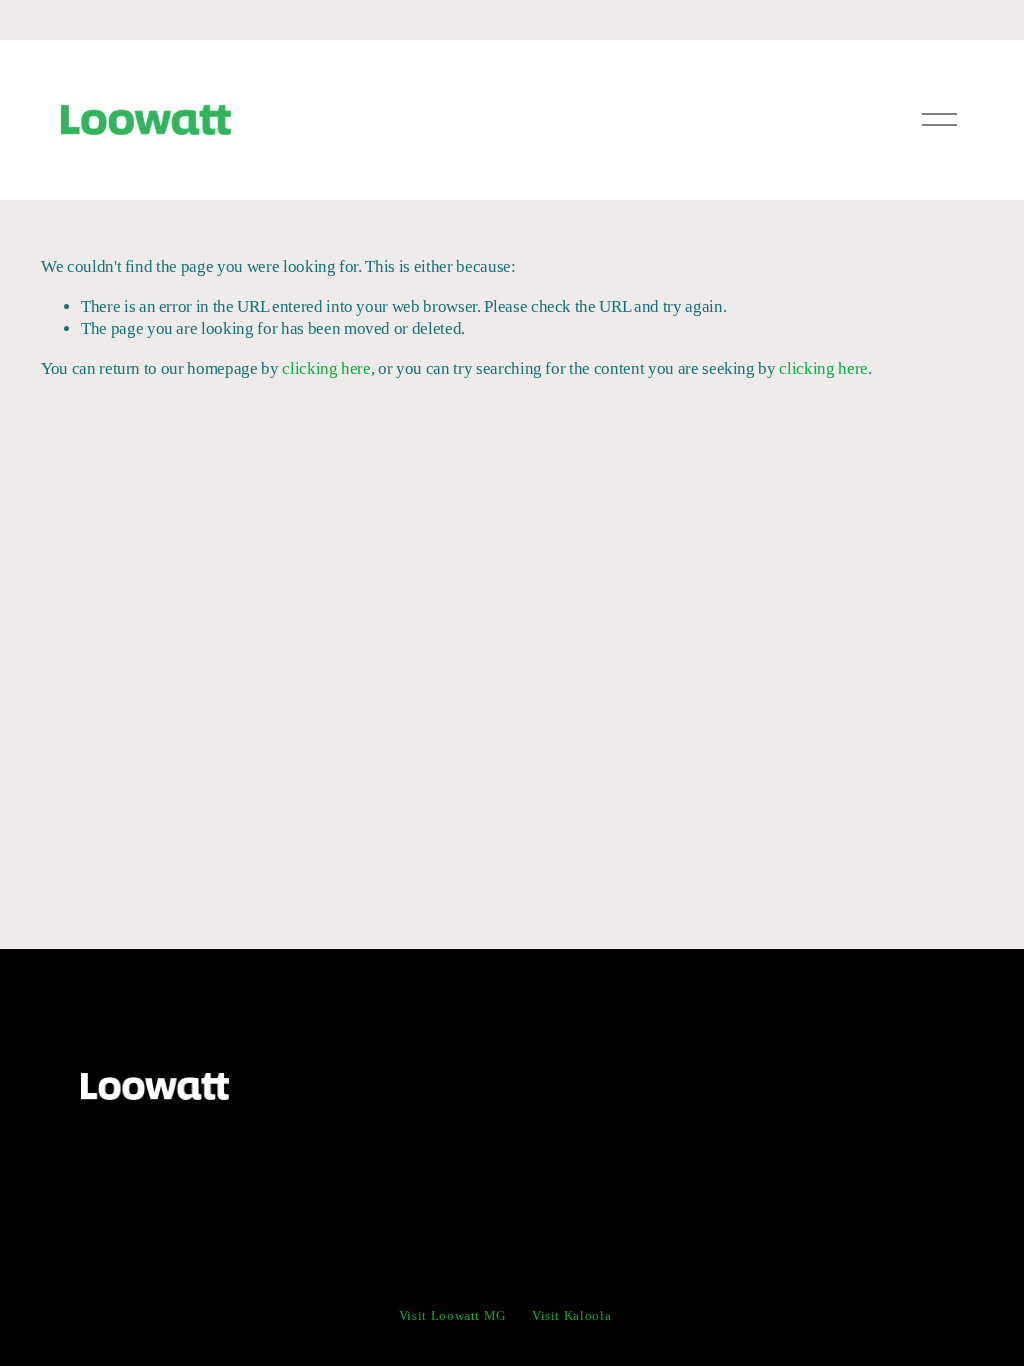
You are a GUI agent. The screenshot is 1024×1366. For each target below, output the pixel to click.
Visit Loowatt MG (452, 1316)
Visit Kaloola (571, 1316)
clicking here (326, 368)
